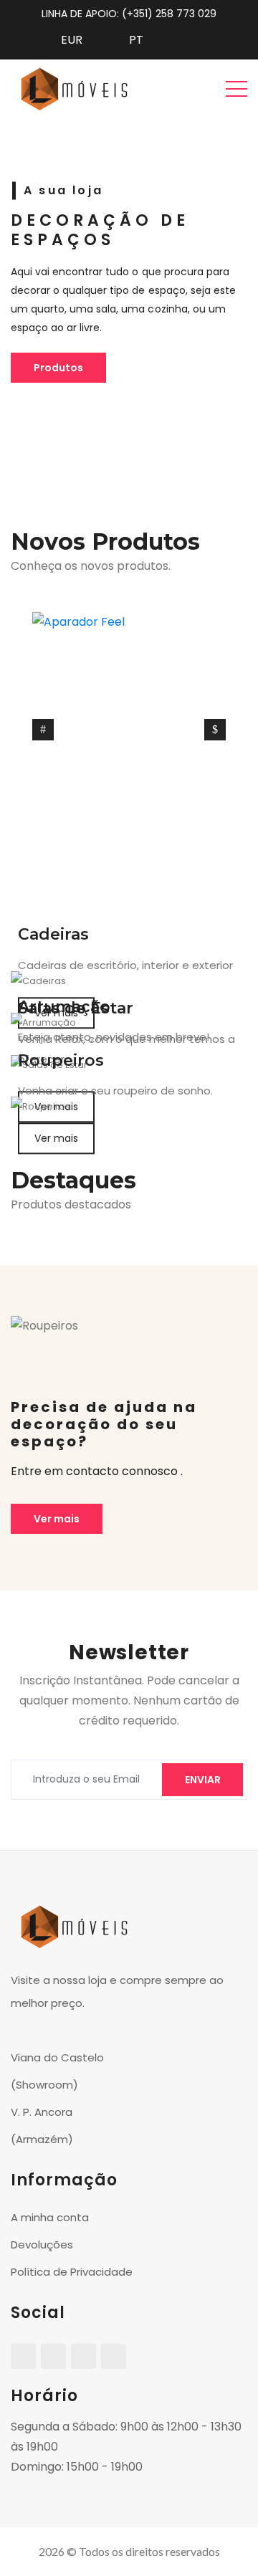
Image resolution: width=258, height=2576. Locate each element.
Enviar (203, 1780)
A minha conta (50, 2217)
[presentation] (43, 730)
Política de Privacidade (72, 2272)
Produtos (58, 368)
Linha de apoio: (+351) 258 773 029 (129, 14)
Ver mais (56, 1138)
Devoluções (42, 2245)
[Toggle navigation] (236, 88)
